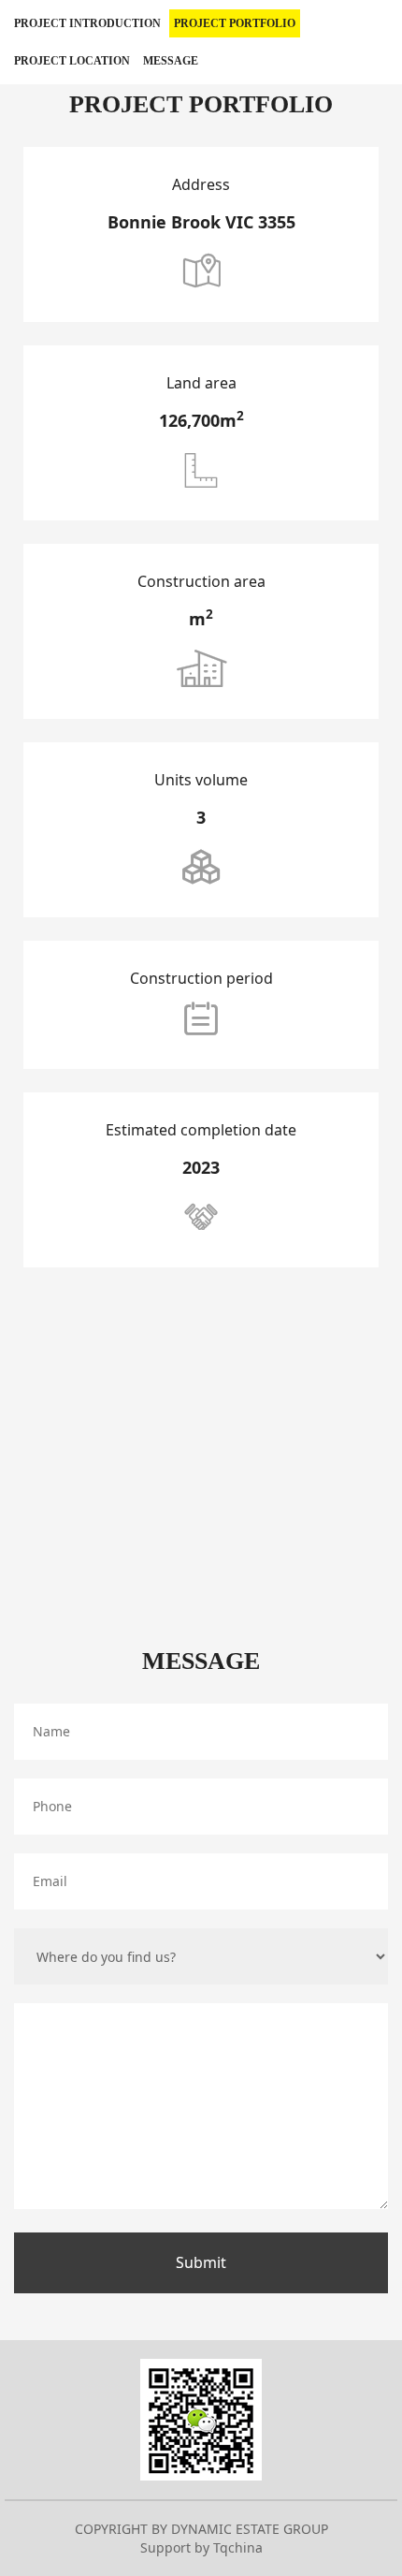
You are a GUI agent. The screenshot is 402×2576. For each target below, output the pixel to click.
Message (171, 61)
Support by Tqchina (201, 2547)
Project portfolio (235, 23)
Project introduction (87, 23)
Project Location (72, 61)
